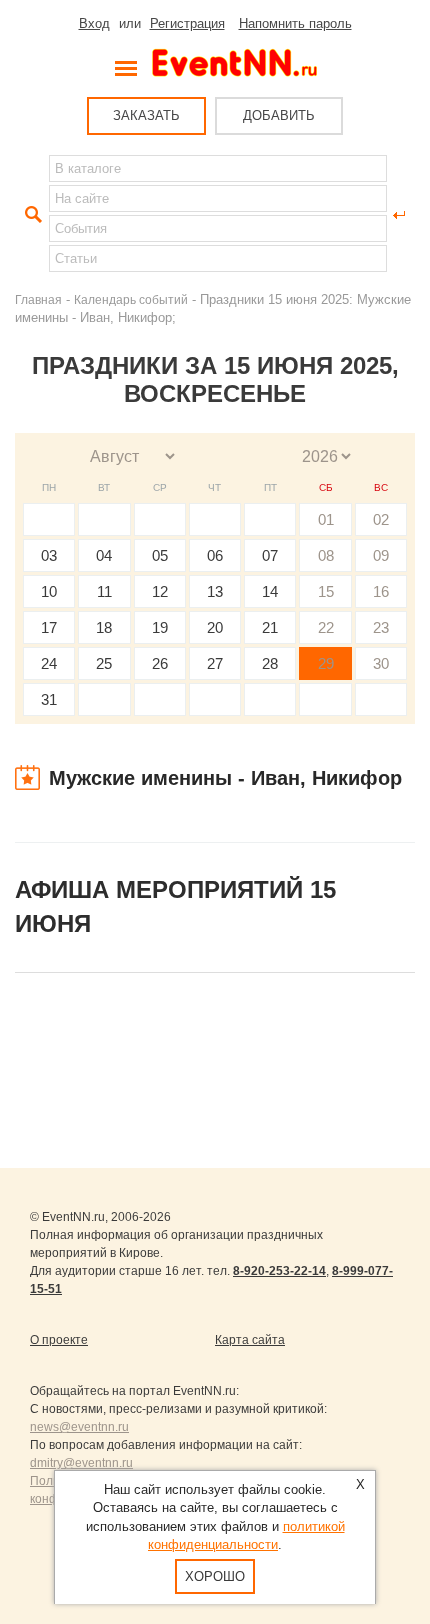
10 (49, 591)
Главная (38, 299)
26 (160, 663)
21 (270, 627)
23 (381, 627)
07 (270, 555)
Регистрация (187, 23)
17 (49, 627)
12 (160, 591)
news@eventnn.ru (79, 1427)
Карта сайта (250, 1340)
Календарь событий (131, 299)
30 (381, 663)
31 (49, 699)
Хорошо (215, 1576)
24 (49, 663)
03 (49, 555)
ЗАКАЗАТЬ (146, 115)
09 (381, 555)
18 (104, 627)
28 (270, 663)
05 (160, 555)
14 (270, 591)
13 (215, 591)
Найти (31, 215)
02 (381, 519)
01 (326, 519)
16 (381, 591)
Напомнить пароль (295, 23)
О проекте (59, 1340)
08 (326, 555)
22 (326, 627)
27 (215, 663)
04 (104, 555)
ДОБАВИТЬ (279, 115)
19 (160, 627)
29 (326, 663)
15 (326, 591)
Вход (94, 23)
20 (215, 627)
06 (215, 555)
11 (104, 591)
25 (104, 663)
